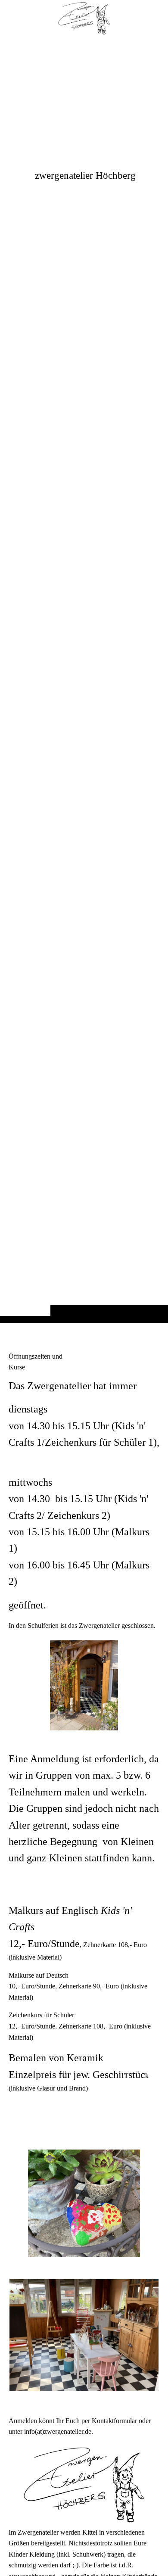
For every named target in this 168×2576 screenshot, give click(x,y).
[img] (84, 678)
